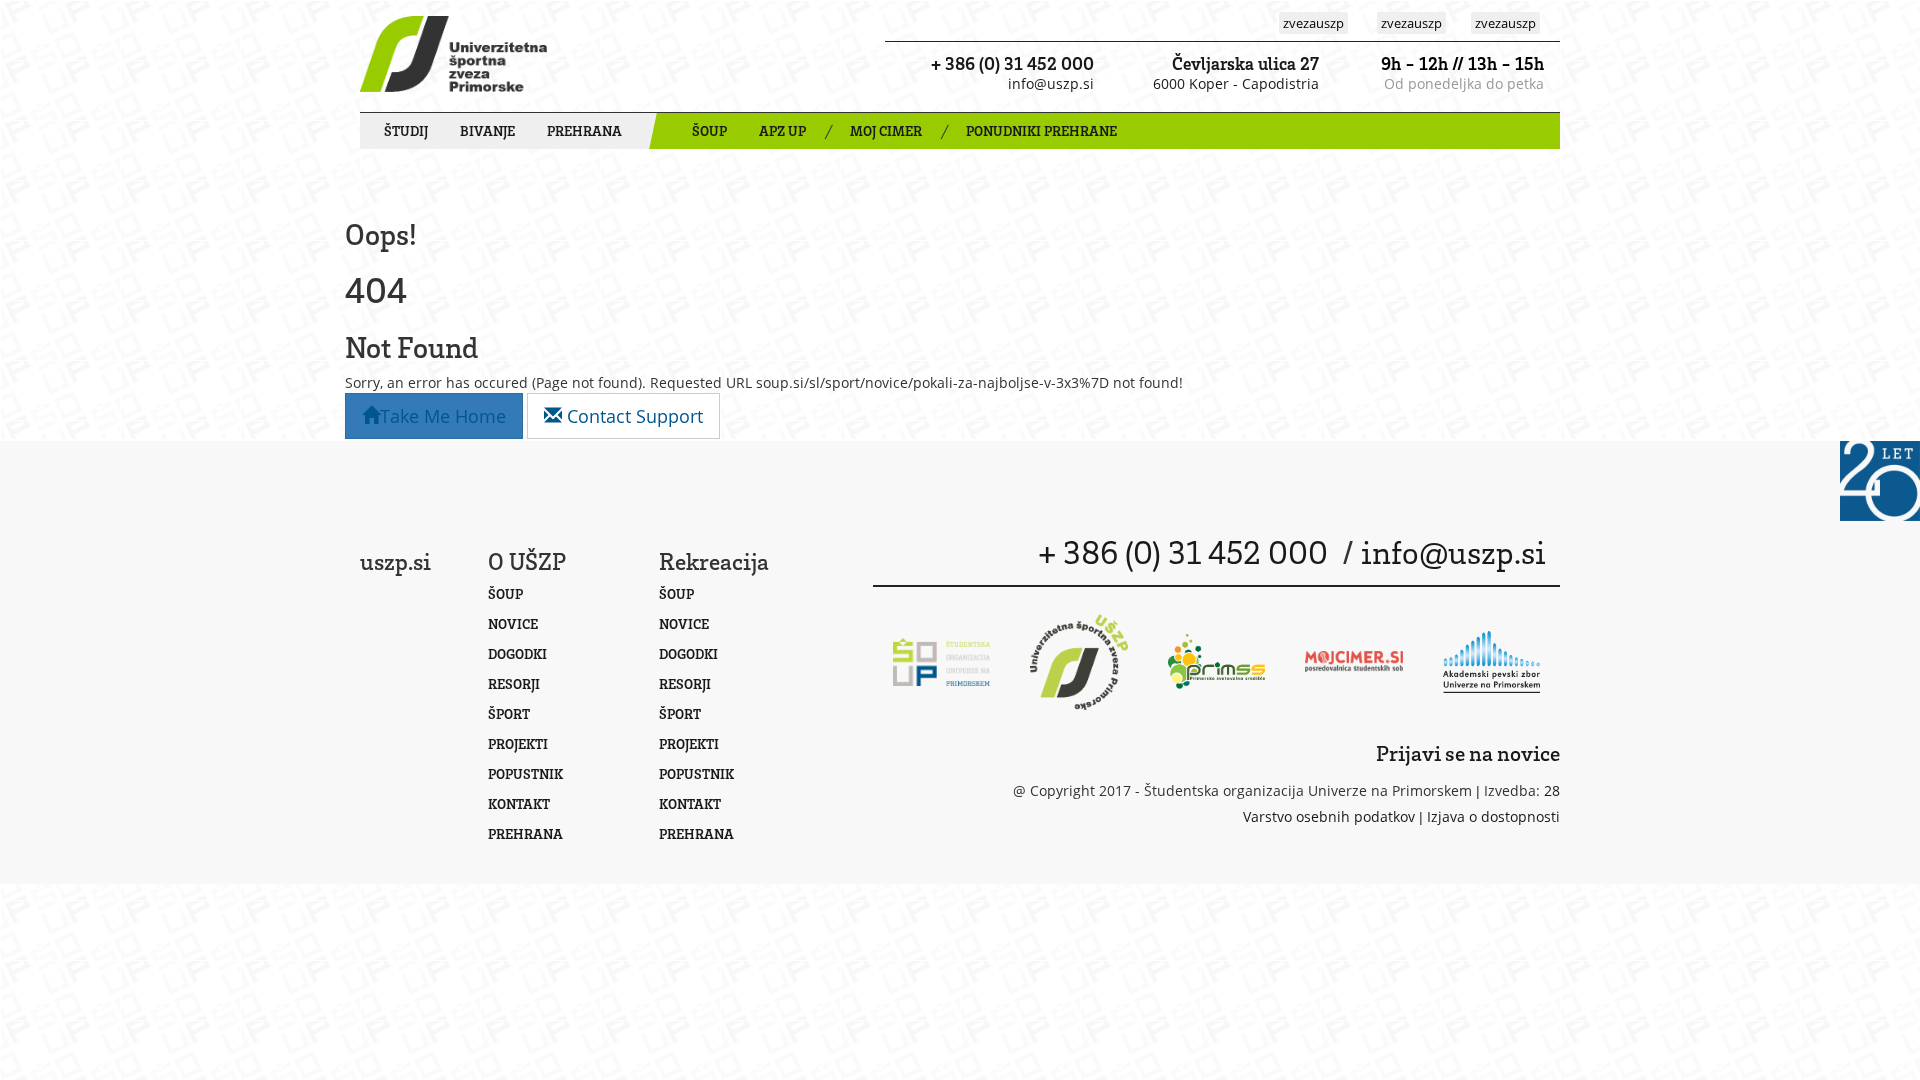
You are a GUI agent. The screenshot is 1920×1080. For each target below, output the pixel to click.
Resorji (514, 683)
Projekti (518, 743)
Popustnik (525, 773)
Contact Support (632, 416)
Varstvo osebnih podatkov (1329, 816)
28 (1552, 790)
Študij (406, 130)
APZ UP (782, 130)
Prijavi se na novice (1468, 752)
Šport (509, 713)
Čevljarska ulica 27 (1245, 63)
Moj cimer (886, 130)
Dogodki (517, 653)
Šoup (505, 593)
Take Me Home (443, 416)
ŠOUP (709, 130)
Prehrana (584, 130)
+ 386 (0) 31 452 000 (1012, 63)
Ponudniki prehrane (1041, 130)
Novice (513, 623)
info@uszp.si (1051, 83)
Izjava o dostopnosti (1493, 816)
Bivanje (487, 130)
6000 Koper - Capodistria (1236, 83)
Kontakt (519, 803)
